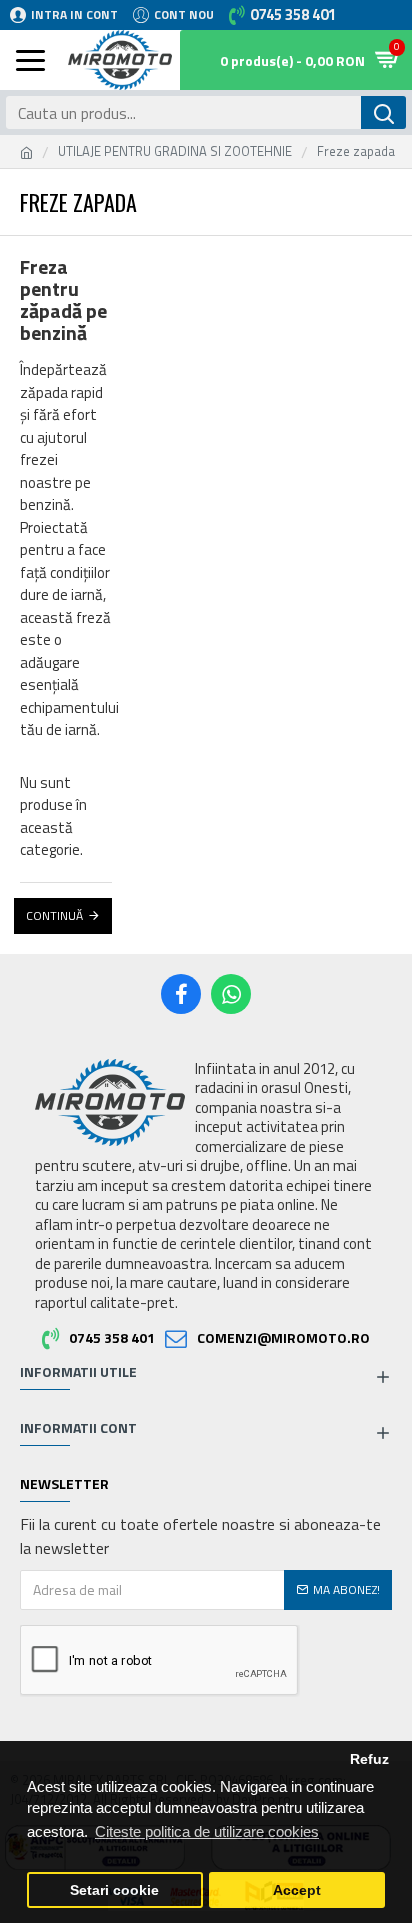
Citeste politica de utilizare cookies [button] (207, 1831)
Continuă (54, 915)
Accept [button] (297, 1890)
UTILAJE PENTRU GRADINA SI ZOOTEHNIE (175, 151)
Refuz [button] (369, 1759)
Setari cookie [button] (114, 1890)
